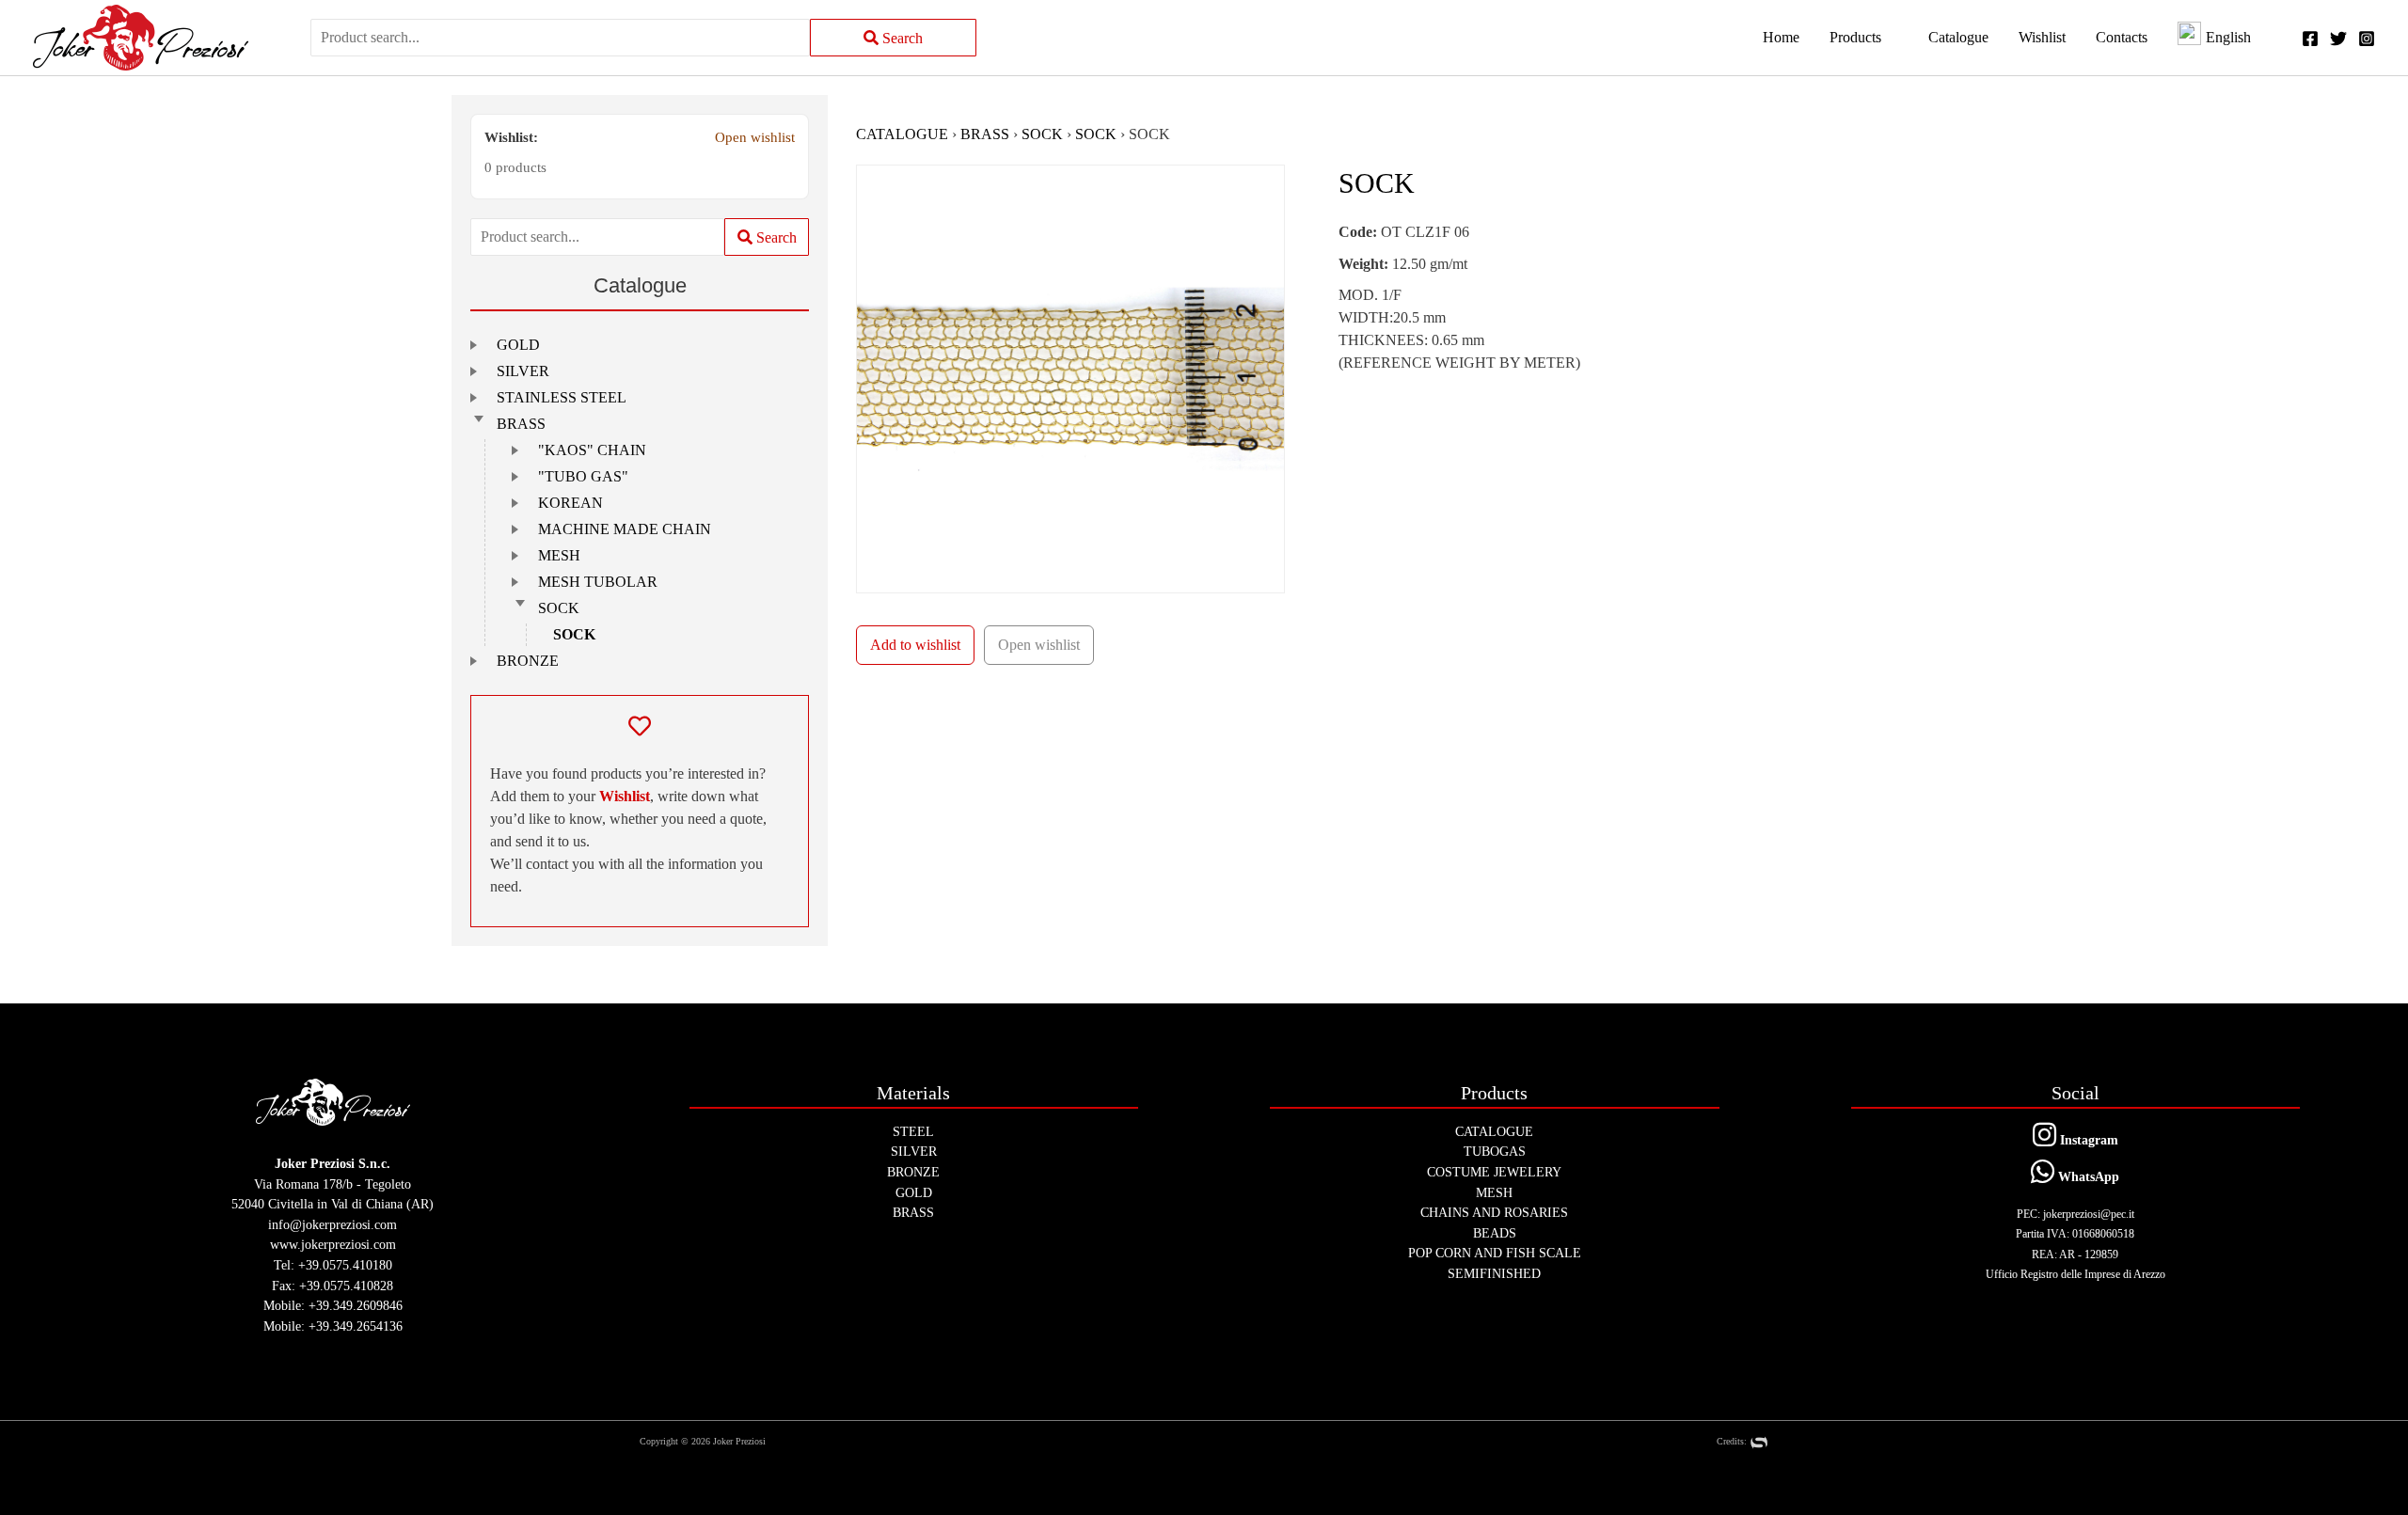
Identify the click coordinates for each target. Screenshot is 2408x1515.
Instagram (2087, 1140)
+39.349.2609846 (356, 1305)
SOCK (559, 608)
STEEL (913, 1131)
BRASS (521, 424)
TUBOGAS (1495, 1151)
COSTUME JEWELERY (1494, 1172)
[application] (1890, 38)
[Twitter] (2338, 39)
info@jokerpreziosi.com (333, 1224)
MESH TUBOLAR (598, 582)
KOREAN (570, 503)
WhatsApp (2087, 1176)
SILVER (523, 371)
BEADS (1495, 1233)
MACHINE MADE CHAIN (625, 529)
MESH (559, 555)
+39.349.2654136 (356, 1326)
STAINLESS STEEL (562, 397)
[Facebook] (2310, 39)
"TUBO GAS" (583, 476)
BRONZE (528, 661)
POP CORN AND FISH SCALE (1495, 1253)
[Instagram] (2367, 39)
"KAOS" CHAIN (592, 450)
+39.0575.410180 (345, 1265)
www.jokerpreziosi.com (333, 1244)
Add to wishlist (915, 645)
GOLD (518, 345)
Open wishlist (755, 137)
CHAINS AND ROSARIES (1494, 1212)
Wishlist (625, 796)
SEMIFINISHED (1494, 1273)
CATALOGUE (902, 134)
